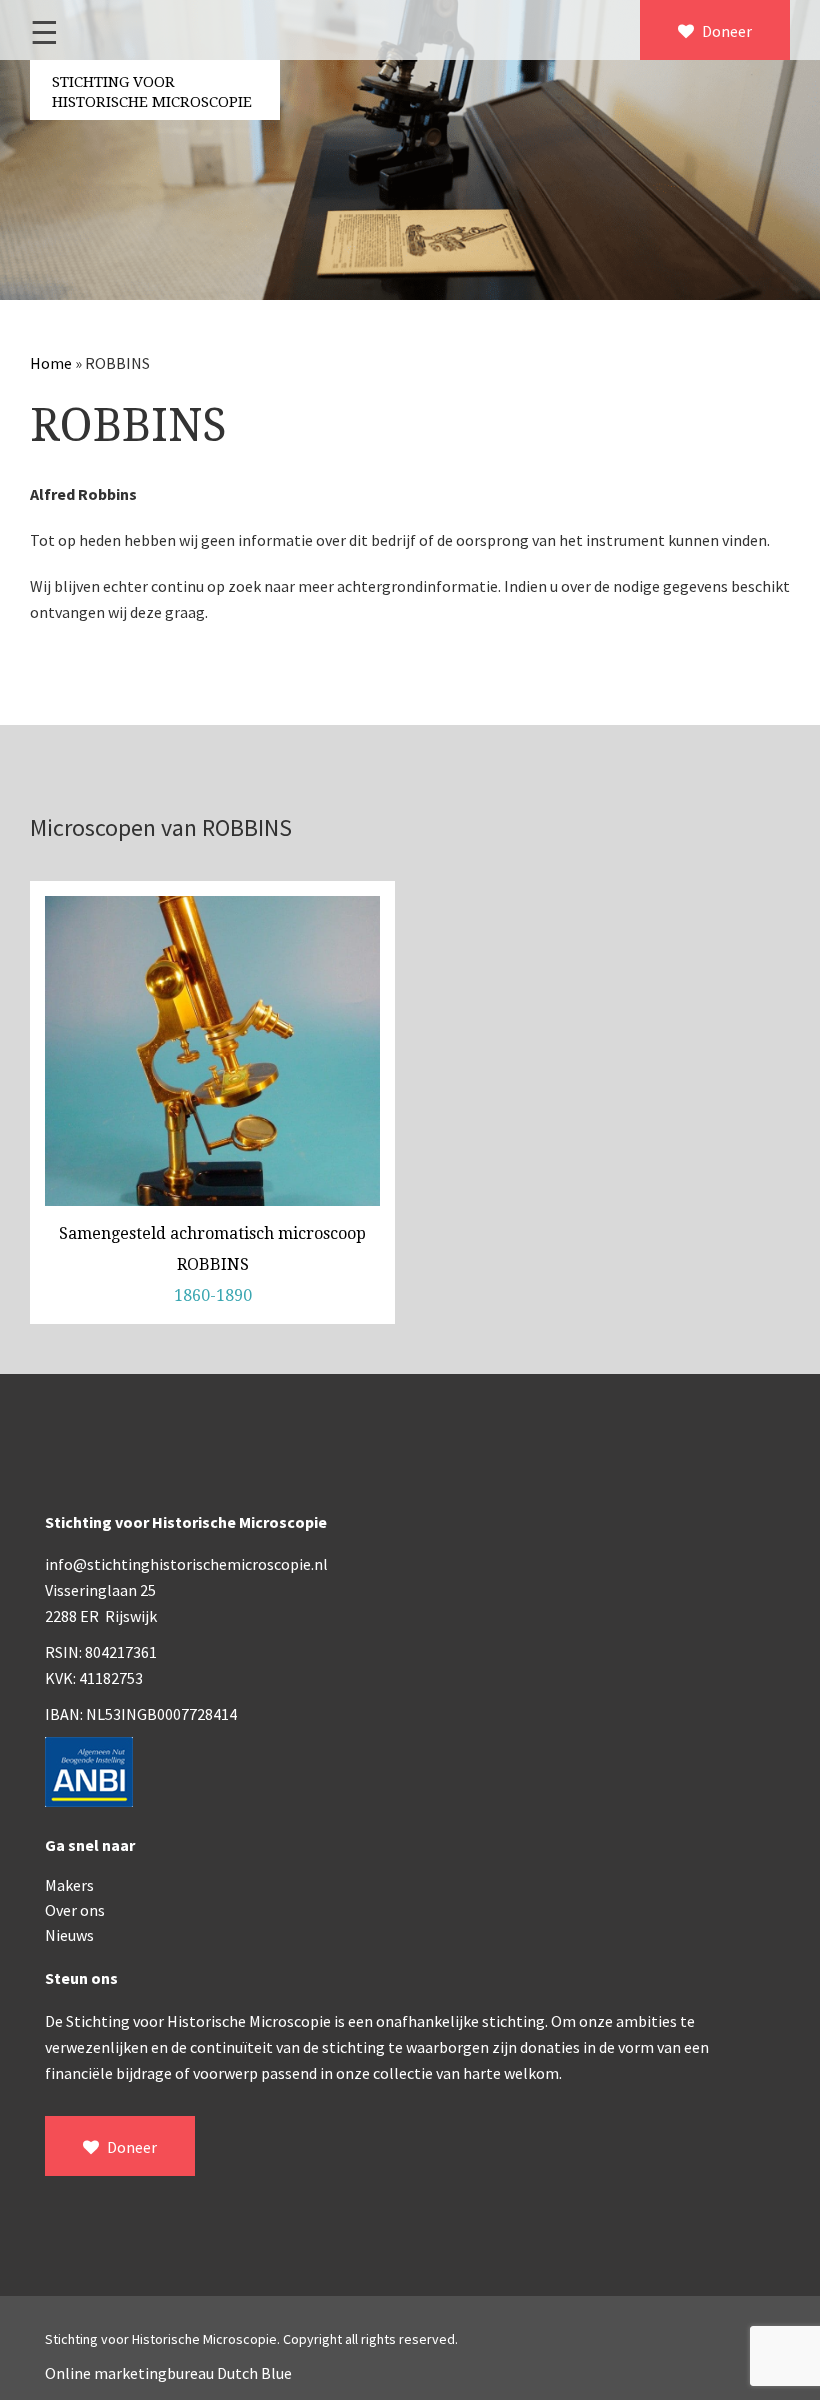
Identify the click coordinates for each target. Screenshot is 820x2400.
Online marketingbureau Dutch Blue (168, 2373)
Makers (69, 1885)
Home (51, 363)
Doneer (725, 31)
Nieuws (69, 1935)
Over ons (75, 1910)
